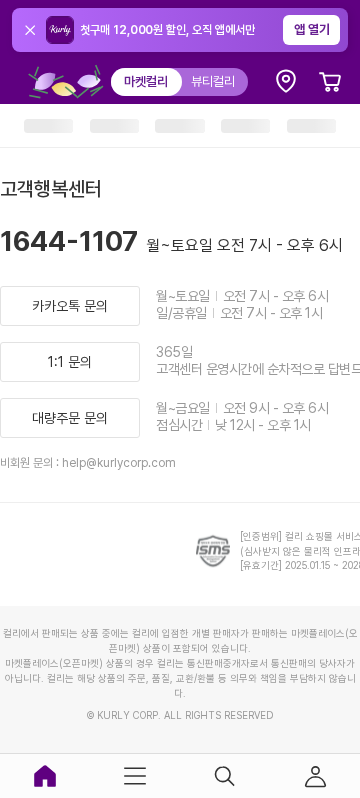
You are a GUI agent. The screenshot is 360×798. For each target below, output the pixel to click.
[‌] (48, 126)
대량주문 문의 (70, 418)
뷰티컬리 (213, 81)
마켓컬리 (146, 81)
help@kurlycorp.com (119, 463)
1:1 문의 (70, 362)
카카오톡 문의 (70, 306)
